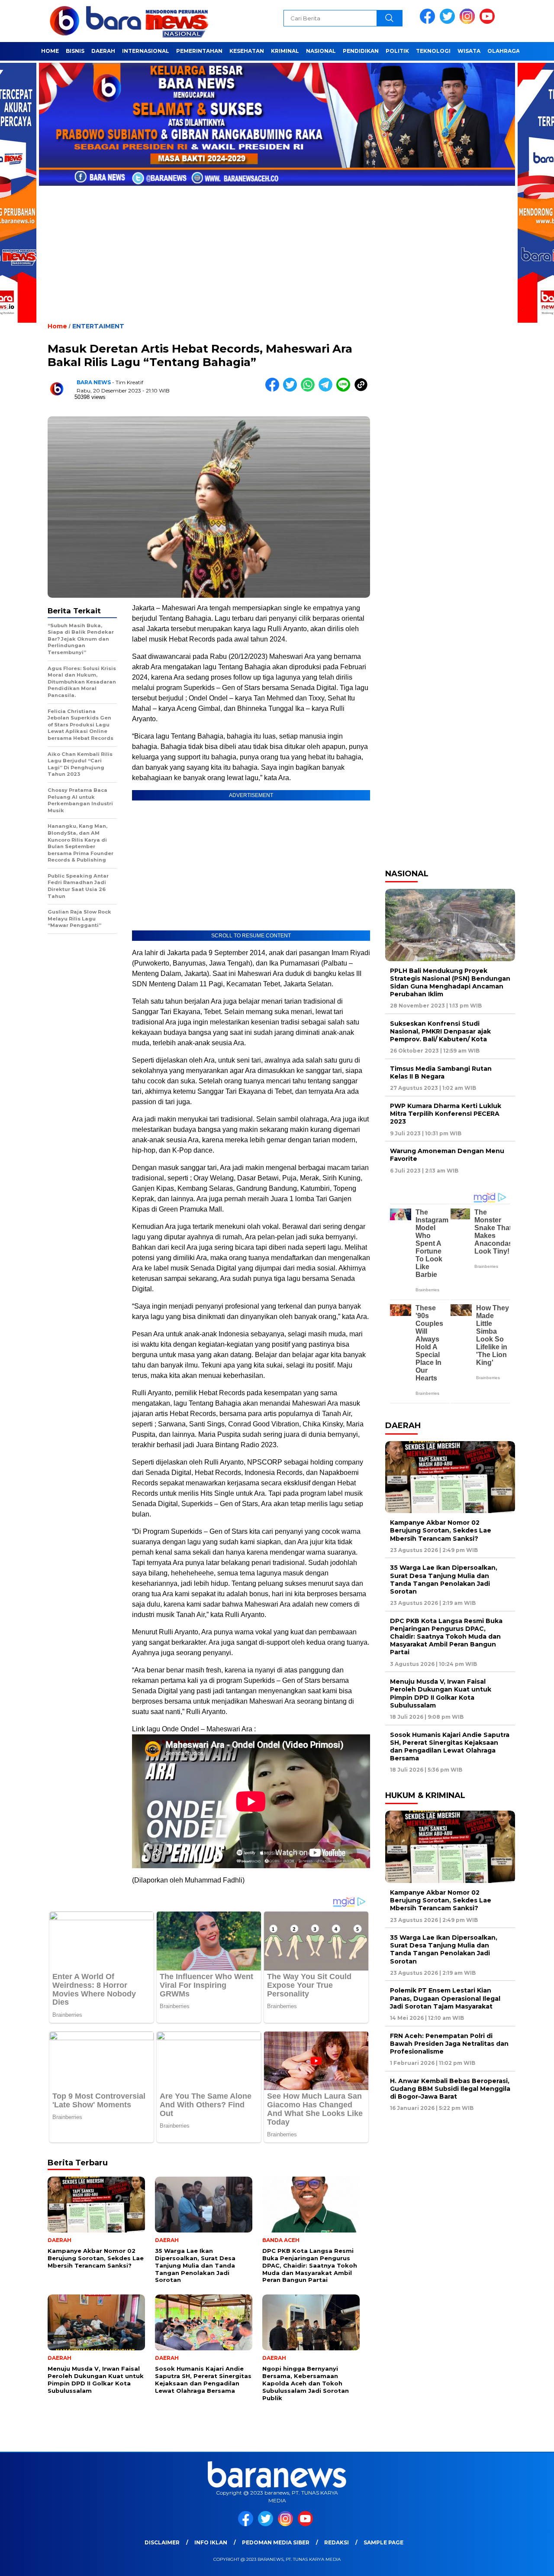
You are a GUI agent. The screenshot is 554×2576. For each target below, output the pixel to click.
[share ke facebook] (274, 390)
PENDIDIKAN (361, 51)
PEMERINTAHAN (199, 51)
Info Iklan (211, 2542)
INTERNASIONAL (146, 51)
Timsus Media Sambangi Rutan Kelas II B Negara (441, 1073)
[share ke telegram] (327, 390)
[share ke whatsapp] (310, 390)
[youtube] (489, 22)
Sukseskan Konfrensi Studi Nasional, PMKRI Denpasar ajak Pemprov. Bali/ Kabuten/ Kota (440, 1031)
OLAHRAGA (504, 51)
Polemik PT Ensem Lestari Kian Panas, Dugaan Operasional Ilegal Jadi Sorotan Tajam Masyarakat (445, 1998)
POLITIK (397, 51)
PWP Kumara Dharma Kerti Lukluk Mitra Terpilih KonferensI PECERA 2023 (446, 1114)
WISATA (469, 51)
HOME (50, 51)
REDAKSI (337, 2542)
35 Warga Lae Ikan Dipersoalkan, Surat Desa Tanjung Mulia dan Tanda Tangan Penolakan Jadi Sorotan (444, 1580)
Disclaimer (162, 2542)
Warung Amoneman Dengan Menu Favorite (447, 1155)
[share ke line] (345, 390)
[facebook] (429, 22)
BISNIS (75, 51)
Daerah (103, 51)
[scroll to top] (530, 2563)
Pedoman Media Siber (276, 2542)
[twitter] (449, 22)
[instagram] (469, 22)
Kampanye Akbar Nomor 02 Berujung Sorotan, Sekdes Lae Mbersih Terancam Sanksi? (441, 1530)
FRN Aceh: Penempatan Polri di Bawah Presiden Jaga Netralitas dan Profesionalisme (449, 2044)
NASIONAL (321, 51)
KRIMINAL (285, 51)
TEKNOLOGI (433, 51)
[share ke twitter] (292, 390)
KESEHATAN (247, 51)
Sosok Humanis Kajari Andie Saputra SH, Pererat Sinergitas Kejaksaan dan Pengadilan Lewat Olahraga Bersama (450, 1747)
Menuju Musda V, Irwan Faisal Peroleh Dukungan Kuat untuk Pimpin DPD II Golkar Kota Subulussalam (441, 1693)
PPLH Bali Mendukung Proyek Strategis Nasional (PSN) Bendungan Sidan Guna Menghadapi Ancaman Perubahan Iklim (450, 983)
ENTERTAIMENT (98, 326)
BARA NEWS (94, 382)
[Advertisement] (277, 247)
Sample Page (383, 2542)
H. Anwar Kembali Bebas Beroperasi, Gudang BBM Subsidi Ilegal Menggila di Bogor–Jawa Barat (450, 2089)
